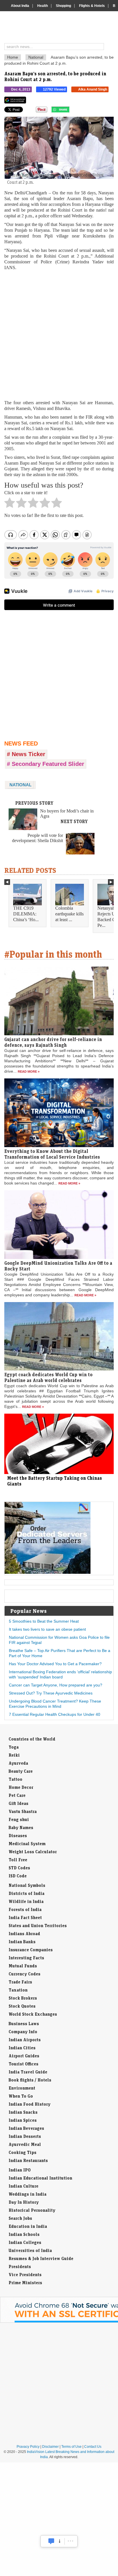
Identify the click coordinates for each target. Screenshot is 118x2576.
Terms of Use (71, 2447)
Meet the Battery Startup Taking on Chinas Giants (55, 1481)
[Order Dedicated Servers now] (48, 1572)
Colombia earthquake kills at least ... (69, 914)
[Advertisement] (59, 335)
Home (13, 57)
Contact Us (93, 2447)
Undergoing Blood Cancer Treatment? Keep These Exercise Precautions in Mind (55, 1704)
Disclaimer (50, 2447)
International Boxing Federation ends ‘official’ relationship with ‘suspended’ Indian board (60, 1674)
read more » (29, 1072)
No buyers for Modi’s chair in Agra (67, 813)
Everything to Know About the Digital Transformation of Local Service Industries (52, 1154)
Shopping (63, 6)
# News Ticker (26, 754)
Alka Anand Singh (93, 89)
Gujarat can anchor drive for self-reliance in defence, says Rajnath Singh (53, 1042)
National (36, 57)
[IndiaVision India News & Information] (61, 28)
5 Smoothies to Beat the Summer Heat (44, 1621)
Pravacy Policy (28, 2447)
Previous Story (34, 803)
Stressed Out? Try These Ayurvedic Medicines (51, 1693)
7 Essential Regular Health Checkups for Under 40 (55, 1714)
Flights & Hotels (92, 6)
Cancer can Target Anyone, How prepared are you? (56, 1685)
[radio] (10, 504)
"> (71, 111)
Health (43, 6)
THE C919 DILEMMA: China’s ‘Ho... (26, 914)
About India (20, 6)
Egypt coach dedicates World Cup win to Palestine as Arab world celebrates (48, 1377)
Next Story (74, 821)
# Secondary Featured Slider (46, 764)
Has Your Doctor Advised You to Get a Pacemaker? (55, 1664)
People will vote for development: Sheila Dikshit (38, 838)
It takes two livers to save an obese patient (47, 1629)
